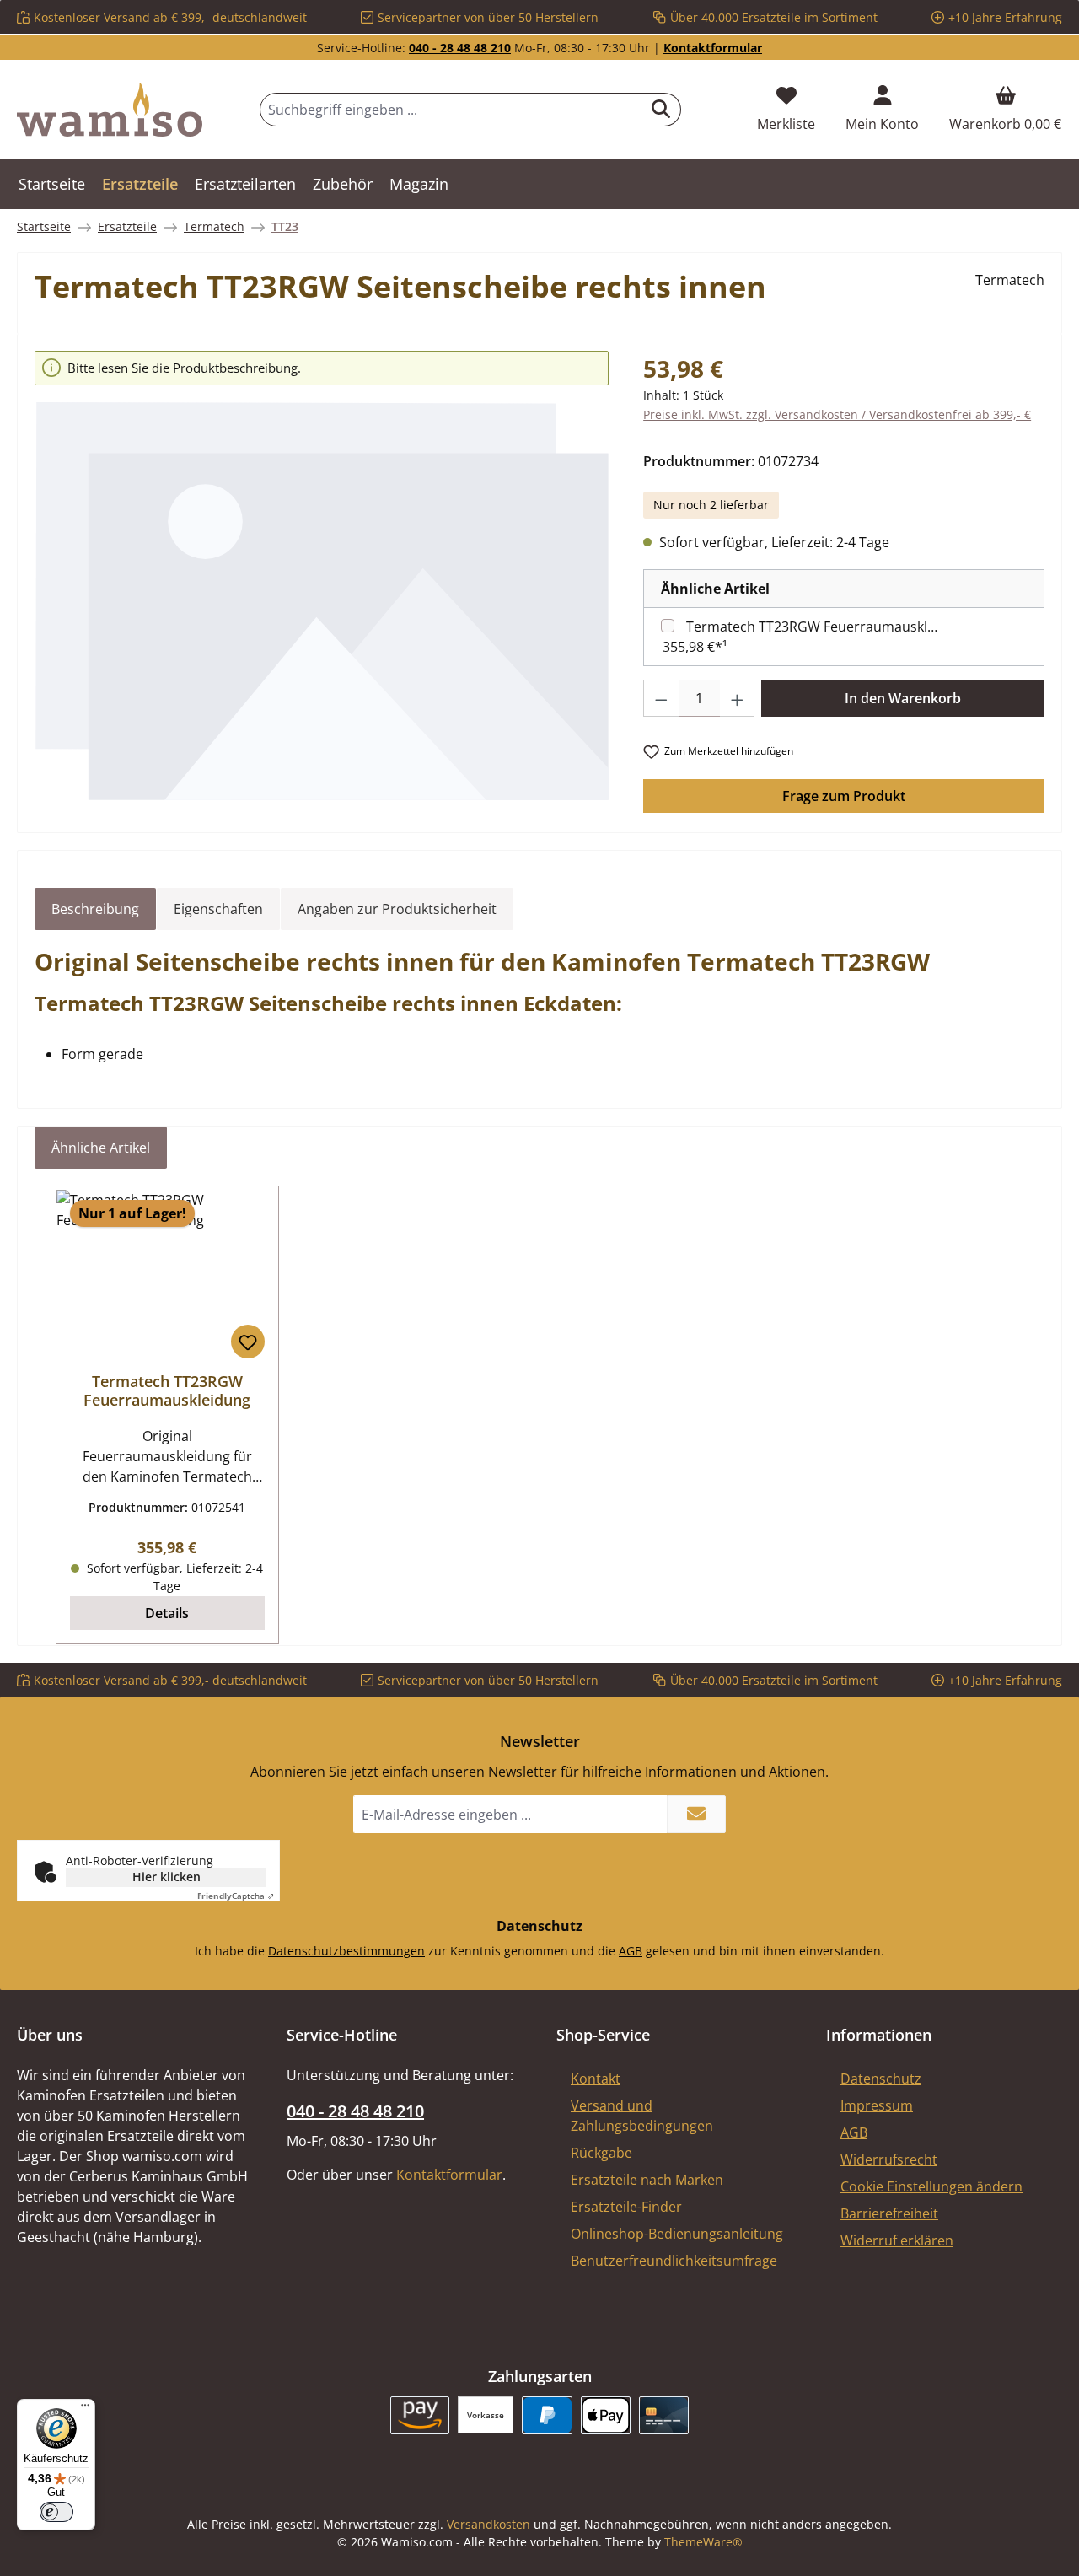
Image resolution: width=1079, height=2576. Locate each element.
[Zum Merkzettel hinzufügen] (248, 1342)
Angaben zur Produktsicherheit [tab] (397, 909)
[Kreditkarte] (664, 2415)
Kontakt (596, 2079)
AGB (631, 1951)
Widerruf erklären (897, 2240)
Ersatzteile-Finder (626, 2207)
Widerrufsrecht (889, 2159)
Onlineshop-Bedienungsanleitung (677, 2234)
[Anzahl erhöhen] (738, 698)
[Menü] (85, 2409)
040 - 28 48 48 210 (460, 48)
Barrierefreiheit (889, 2213)
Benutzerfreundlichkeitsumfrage (674, 2261)
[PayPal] (547, 2415)
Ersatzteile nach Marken (647, 2180)
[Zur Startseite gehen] (110, 110)
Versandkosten (489, 2524)
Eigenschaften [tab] (218, 909)
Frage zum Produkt (844, 796)
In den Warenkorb (903, 698)
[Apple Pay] (606, 2415)
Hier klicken (166, 1877)
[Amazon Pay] (420, 2415)
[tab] (95, 909)
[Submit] (696, 1814)
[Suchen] (661, 110)
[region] (322, 576)
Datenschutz (881, 2079)
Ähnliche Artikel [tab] (101, 1148)
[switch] (56, 2512)
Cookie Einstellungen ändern (931, 2186)
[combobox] (451, 110)
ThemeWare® (703, 2542)
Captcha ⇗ (236, 1896)
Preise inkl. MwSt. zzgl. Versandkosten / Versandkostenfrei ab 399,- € (837, 414)
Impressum (877, 2105)
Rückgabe (601, 2153)
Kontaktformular (713, 48)
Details (167, 1613)
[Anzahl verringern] (661, 698)
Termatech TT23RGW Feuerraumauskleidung (815, 627)
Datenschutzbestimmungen (346, 1951)
